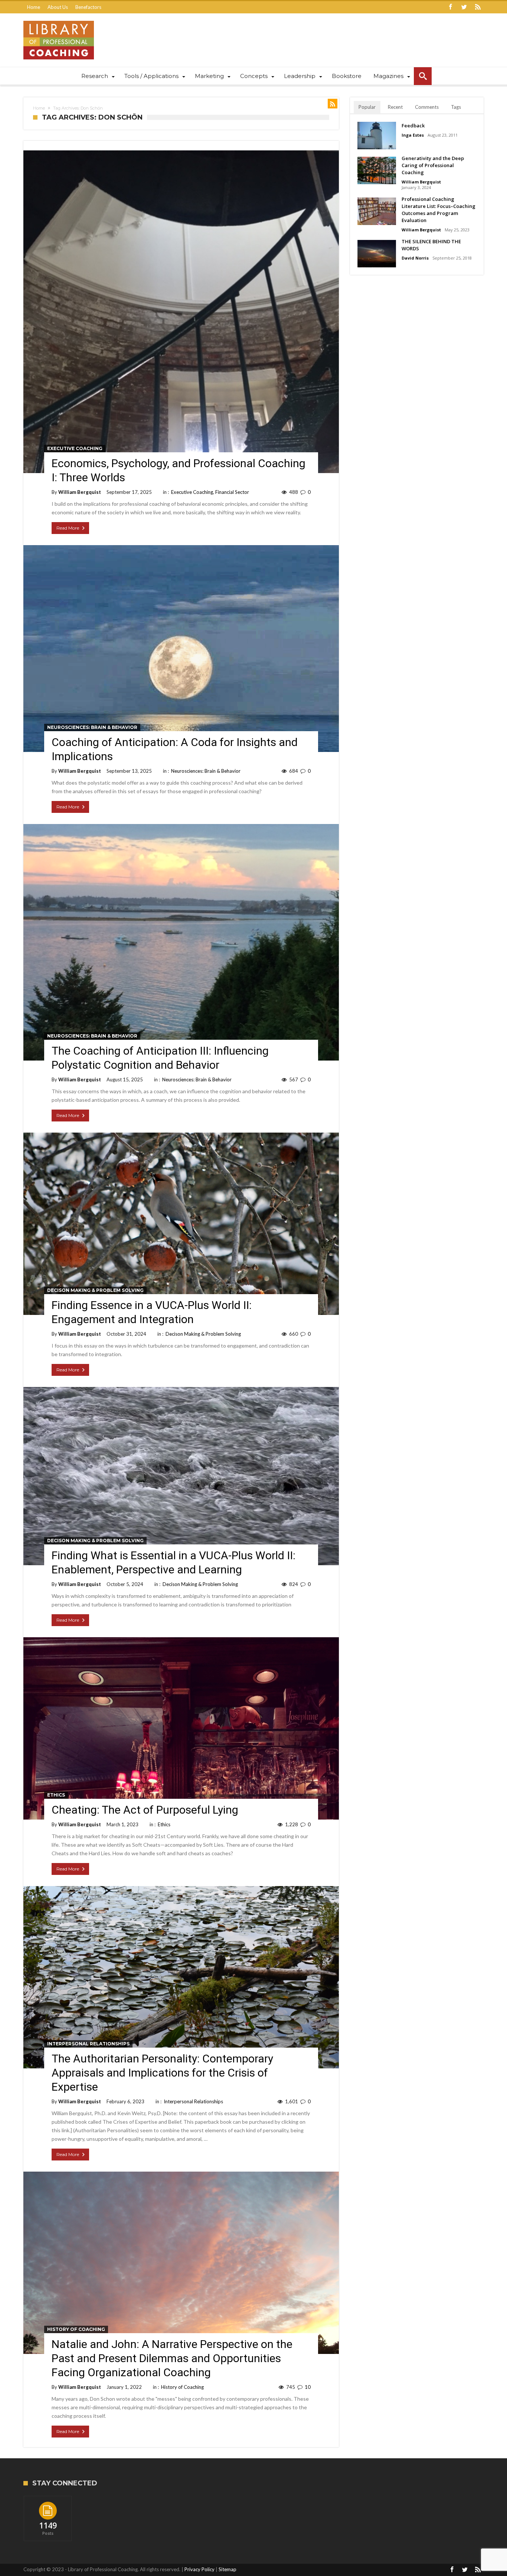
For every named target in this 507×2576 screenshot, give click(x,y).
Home (34, 7)
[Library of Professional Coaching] (59, 21)
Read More (68, 528)
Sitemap (228, 2569)
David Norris (415, 258)
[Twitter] (464, 7)
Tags (456, 107)
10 (308, 2387)
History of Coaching (76, 2329)
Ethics (56, 1795)
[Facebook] (450, 7)
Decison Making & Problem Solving (95, 1290)
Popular (367, 107)
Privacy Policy (199, 2569)
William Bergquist (80, 492)
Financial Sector (232, 492)
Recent (395, 107)
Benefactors (88, 7)
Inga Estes (413, 135)
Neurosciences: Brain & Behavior (92, 727)
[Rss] (478, 7)
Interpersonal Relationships (88, 2044)
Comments (427, 107)
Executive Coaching (75, 448)
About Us (58, 7)
